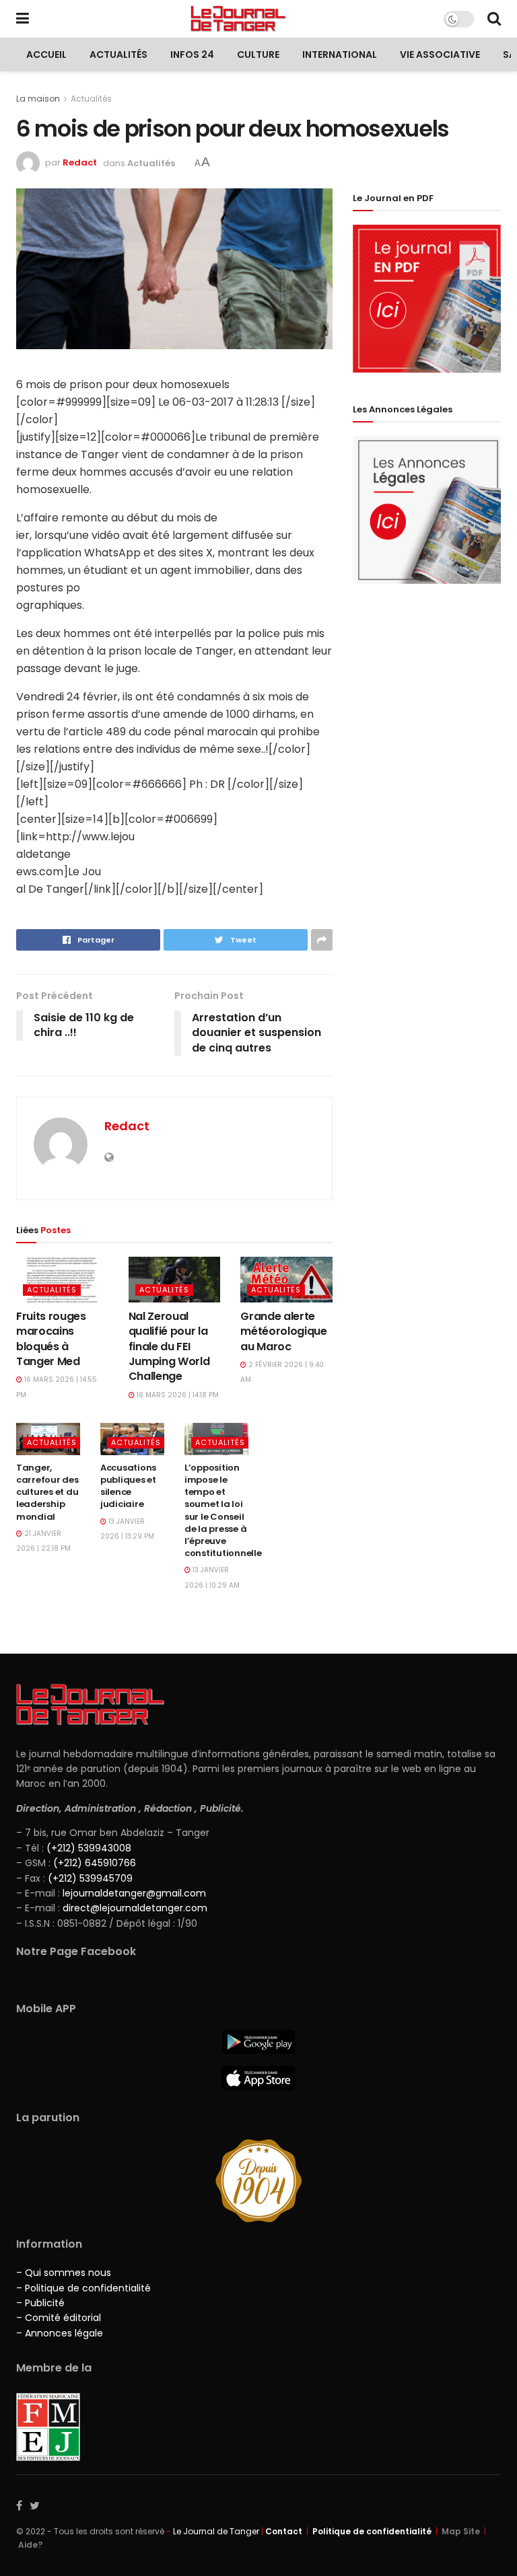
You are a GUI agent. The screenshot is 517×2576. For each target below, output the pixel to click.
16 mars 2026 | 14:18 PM (177, 1395)
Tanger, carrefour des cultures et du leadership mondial (47, 1492)
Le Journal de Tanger (216, 2531)
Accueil (46, 54)
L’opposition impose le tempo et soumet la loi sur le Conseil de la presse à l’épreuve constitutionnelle (223, 1510)
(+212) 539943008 (89, 1848)
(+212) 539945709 (90, 1878)
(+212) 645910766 (95, 1863)
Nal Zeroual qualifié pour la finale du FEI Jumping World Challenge (169, 1347)
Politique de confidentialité (372, 2531)
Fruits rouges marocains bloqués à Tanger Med (51, 1339)
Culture (258, 54)
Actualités (118, 54)
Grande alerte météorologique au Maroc (284, 1331)
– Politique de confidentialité (83, 2288)
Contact (284, 2531)
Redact (80, 163)
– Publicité (40, 2303)
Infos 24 (192, 54)
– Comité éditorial (59, 2318)
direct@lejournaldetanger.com (135, 1908)
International (340, 54)
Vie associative (440, 54)
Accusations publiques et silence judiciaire (128, 1486)
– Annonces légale (60, 2333)
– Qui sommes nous (64, 2273)
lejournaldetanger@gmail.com (133, 1893)
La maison (38, 99)
